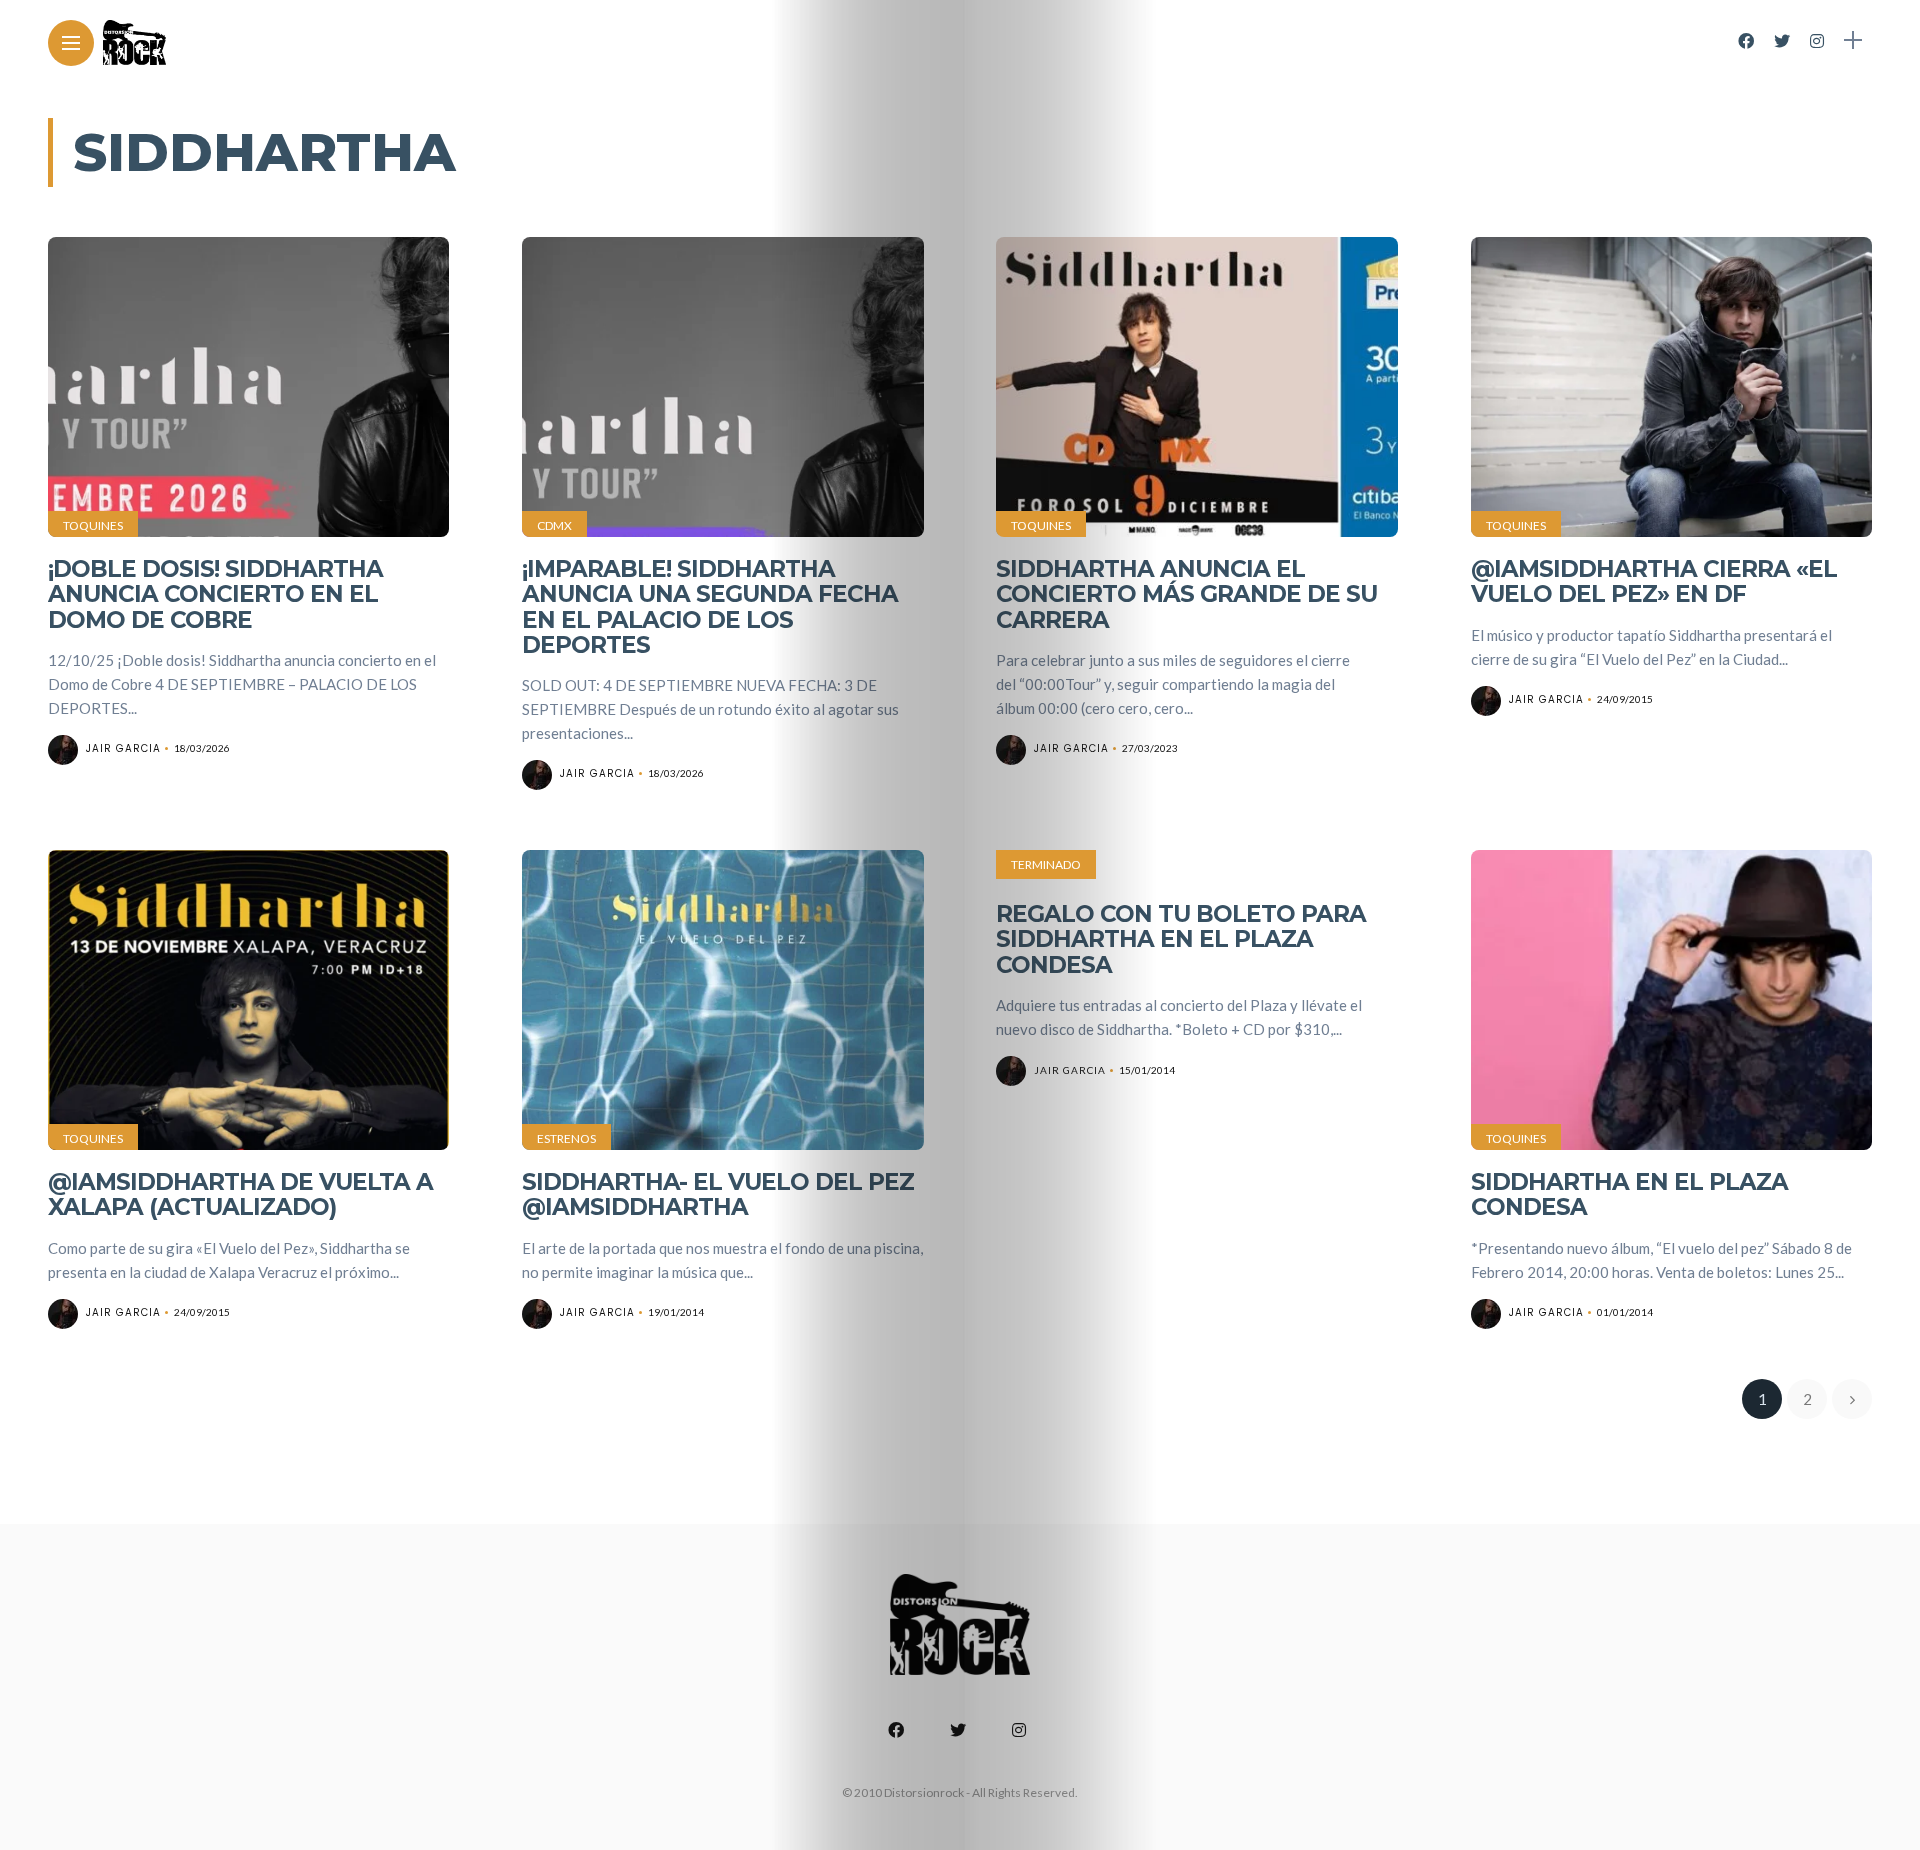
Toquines (93, 525)
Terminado (1046, 864)
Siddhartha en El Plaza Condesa (1629, 1194)
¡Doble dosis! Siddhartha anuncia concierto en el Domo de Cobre (215, 594)
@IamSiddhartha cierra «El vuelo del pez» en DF (1654, 581)
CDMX (554, 525)
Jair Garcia (123, 748)
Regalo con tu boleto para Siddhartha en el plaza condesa (1181, 939)
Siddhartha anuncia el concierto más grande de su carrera (1186, 594)
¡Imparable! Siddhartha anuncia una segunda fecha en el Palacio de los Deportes (710, 607)
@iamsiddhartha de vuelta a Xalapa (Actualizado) (240, 1194)
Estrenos (566, 1138)
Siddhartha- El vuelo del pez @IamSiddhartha (718, 1194)
